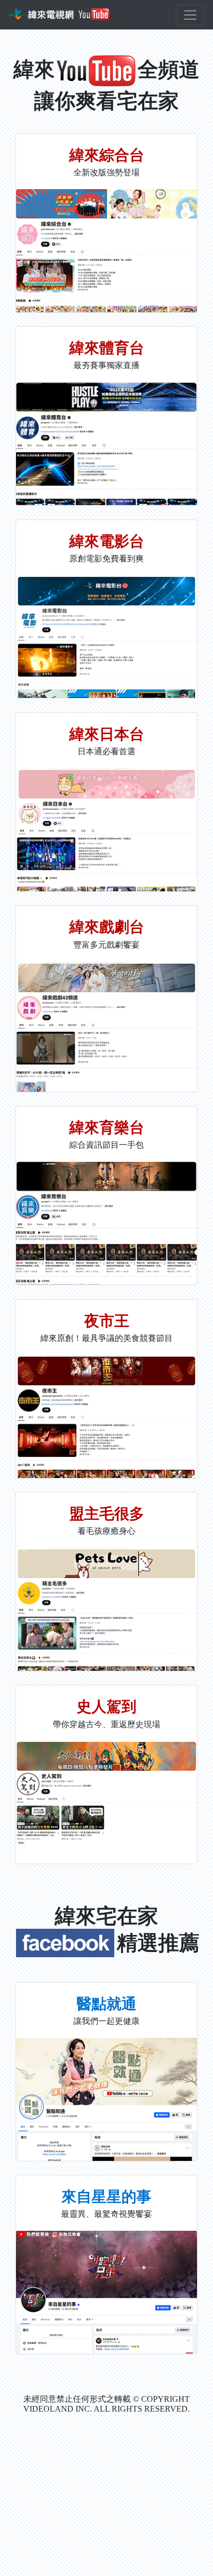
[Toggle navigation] (190, 15)
